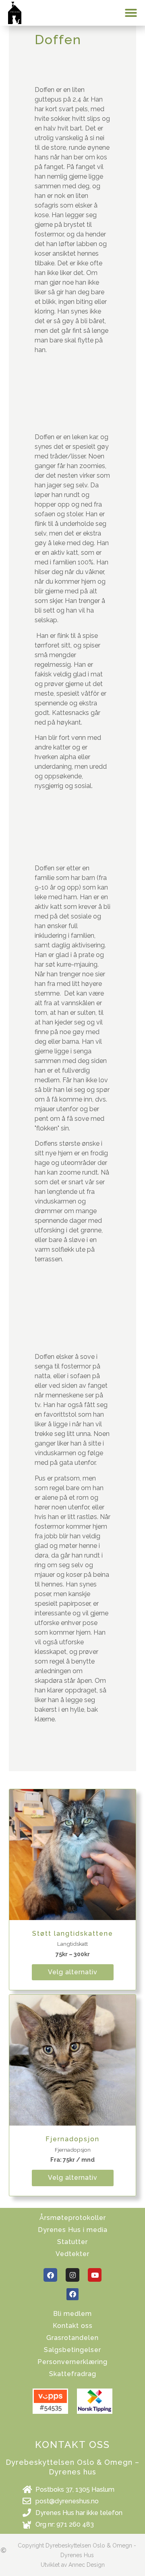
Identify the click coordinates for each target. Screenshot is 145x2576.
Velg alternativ (73, 1972)
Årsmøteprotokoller (73, 2218)
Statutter (72, 2242)
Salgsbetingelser (72, 2350)
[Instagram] (72, 2275)
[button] (131, 13)
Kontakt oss (73, 2326)
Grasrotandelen (72, 2338)
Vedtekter (72, 2254)
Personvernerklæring (72, 2362)
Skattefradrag (73, 2374)
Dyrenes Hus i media (73, 2230)
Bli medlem (72, 2314)
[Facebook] (50, 2275)
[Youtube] (95, 2275)
